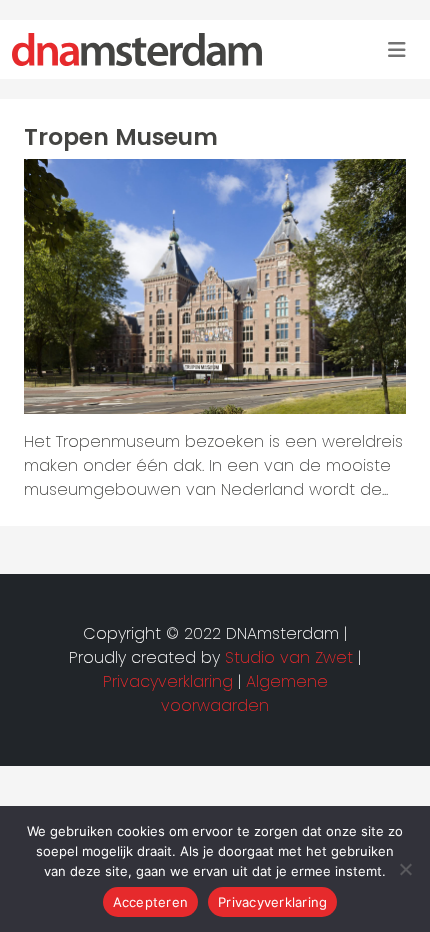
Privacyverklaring (272, 902)
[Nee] (405, 869)
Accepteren (151, 902)
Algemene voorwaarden (244, 693)
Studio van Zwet (289, 657)
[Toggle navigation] (397, 50)
